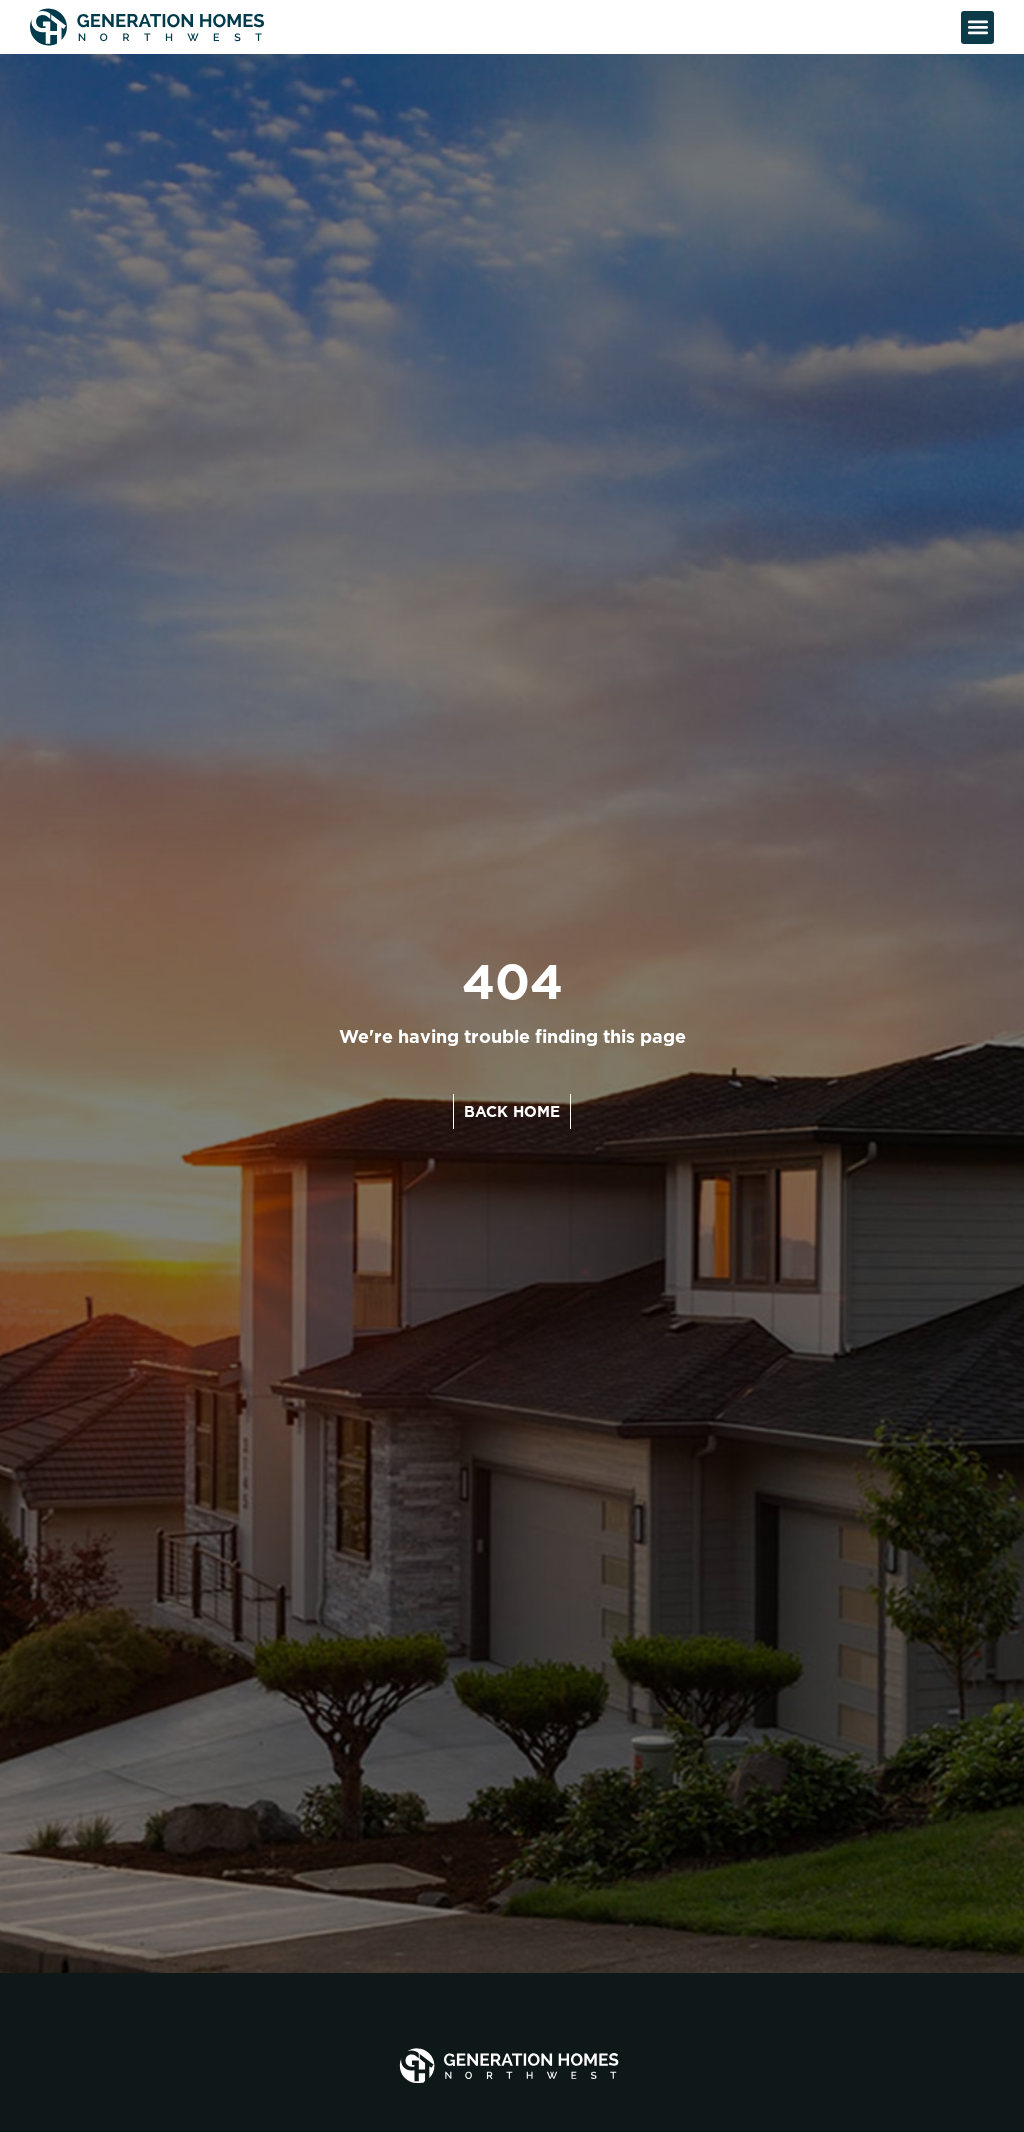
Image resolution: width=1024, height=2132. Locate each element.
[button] (977, 27)
